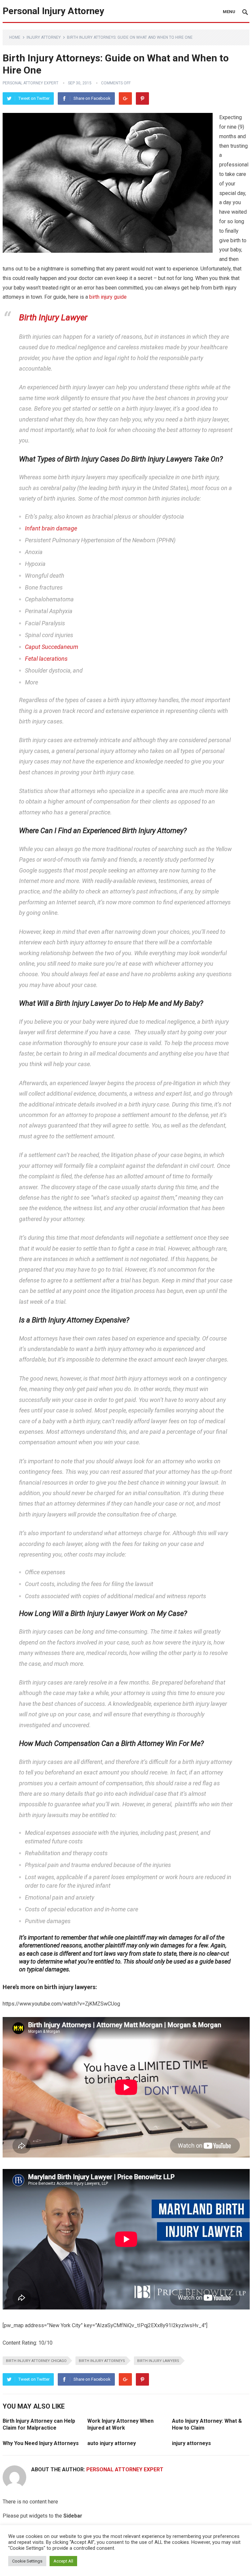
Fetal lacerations (46, 659)
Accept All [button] (63, 2561)
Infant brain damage (51, 528)
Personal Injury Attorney (53, 11)
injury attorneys (191, 2443)
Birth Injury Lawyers (158, 2361)
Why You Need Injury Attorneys (41, 2443)
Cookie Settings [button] (27, 2561)
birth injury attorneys (102, 2361)
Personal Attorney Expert (31, 83)
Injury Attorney (44, 37)
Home (15, 37)
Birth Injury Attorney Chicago (36, 2361)
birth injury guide (108, 297)
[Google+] (125, 98)
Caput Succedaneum (52, 647)
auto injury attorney (112, 2443)
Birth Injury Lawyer (53, 317)
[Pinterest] (142, 98)
